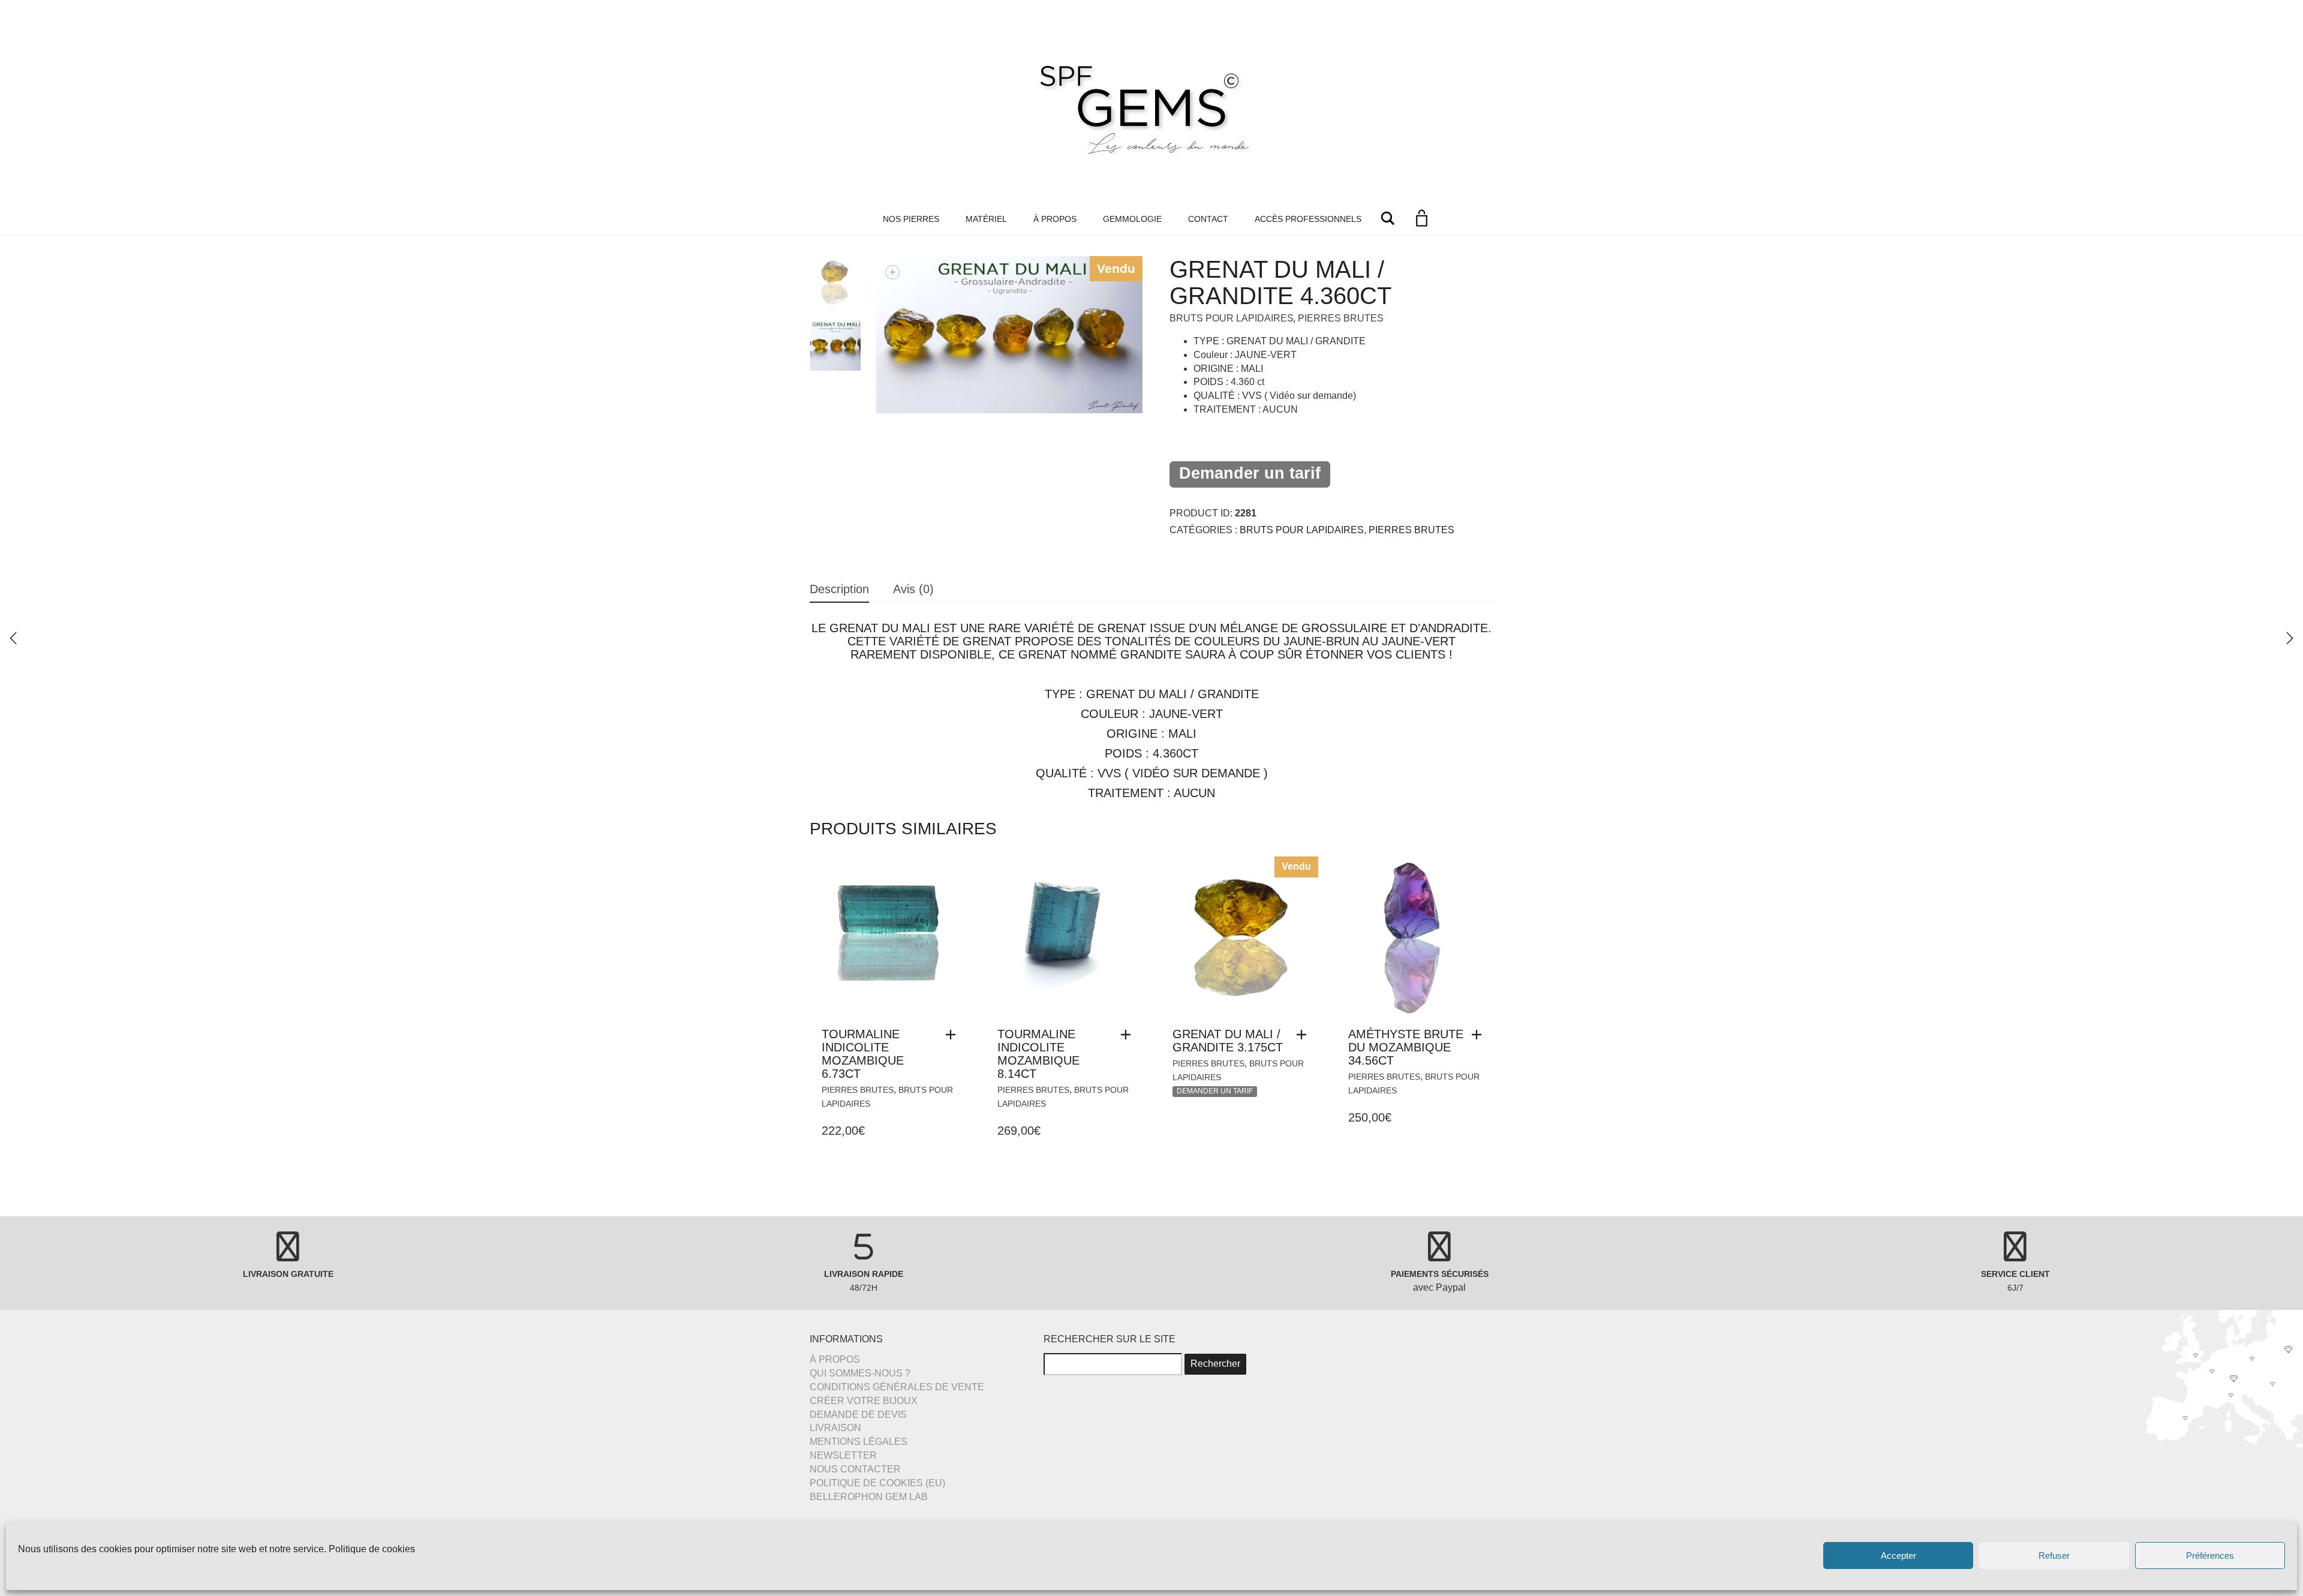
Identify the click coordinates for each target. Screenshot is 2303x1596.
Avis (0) (913, 589)
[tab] (839, 590)
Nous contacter (855, 1469)
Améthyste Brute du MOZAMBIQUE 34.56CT (1406, 1047)
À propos (1055, 219)
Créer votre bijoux (864, 1401)
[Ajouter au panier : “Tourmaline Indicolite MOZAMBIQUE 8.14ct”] (1129, 1035)
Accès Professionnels (1308, 219)
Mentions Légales (859, 1442)
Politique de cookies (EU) (877, 1483)
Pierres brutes (1341, 318)
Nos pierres (911, 219)
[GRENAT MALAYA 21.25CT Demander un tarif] (13, 638)
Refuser (2054, 1556)
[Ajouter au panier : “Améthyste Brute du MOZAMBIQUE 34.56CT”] (1480, 1035)
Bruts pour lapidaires (1232, 318)
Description (839, 589)
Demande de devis (858, 1415)
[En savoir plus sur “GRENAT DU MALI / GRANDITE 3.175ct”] (1304, 1035)
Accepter (1898, 1556)
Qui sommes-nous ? (860, 1373)
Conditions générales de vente (897, 1387)
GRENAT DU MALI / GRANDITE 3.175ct (1228, 1041)
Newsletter (843, 1455)
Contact (1208, 219)
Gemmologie (1132, 219)
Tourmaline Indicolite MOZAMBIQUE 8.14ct (1038, 1054)
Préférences (2210, 1556)
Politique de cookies (372, 1549)
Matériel (986, 219)
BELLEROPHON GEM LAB (869, 1497)
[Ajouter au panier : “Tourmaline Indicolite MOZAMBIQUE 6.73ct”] (954, 1035)
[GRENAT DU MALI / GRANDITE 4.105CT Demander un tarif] (2290, 638)
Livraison (835, 1428)
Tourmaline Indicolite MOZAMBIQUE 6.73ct (863, 1054)
